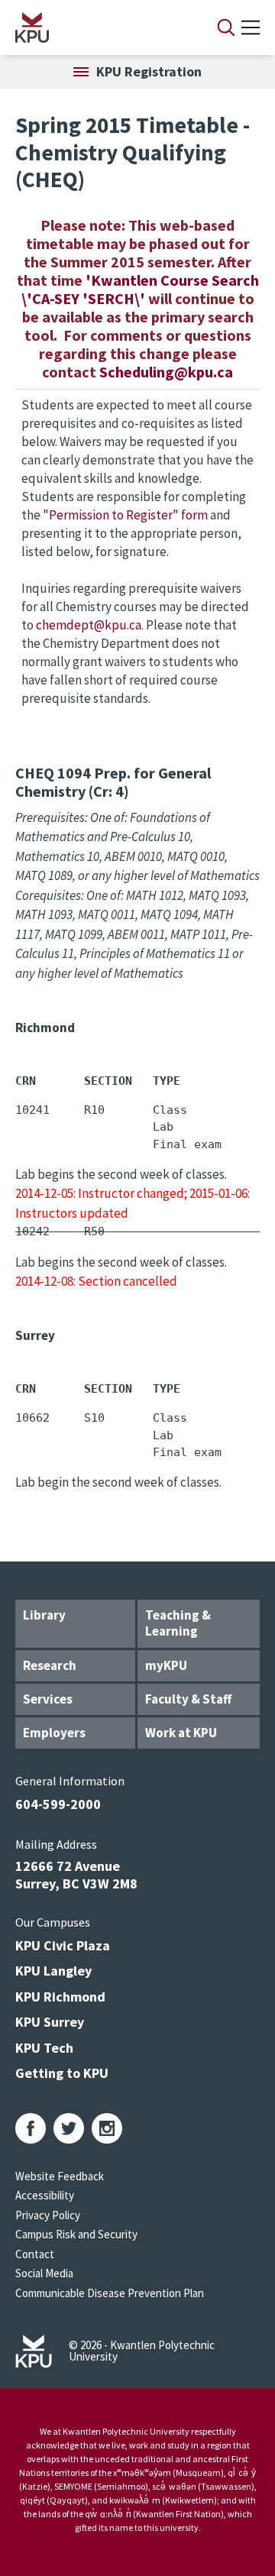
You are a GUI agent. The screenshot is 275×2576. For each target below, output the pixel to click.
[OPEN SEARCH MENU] (226, 28)
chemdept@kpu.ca (89, 625)
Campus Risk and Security (76, 2234)
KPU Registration (149, 71)
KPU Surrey (50, 2022)
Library (44, 1615)
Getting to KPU (62, 2073)
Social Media (44, 2273)
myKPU (166, 1665)
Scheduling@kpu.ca (166, 372)
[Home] (96, 28)
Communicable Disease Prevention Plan (110, 2293)
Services (48, 1699)
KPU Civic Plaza (63, 1945)
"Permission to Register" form (125, 515)
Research (50, 1665)
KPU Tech (44, 2048)
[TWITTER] (69, 2128)
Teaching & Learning (178, 1623)
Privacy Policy (48, 2215)
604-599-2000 (58, 1804)
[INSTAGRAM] (107, 2128)
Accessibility (45, 2195)
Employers (54, 1733)
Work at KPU (181, 1733)
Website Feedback (60, 2176)
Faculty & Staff (188, 1699)
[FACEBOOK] (31, 2128)
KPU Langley (53, 1971)
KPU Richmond (60, 1997)
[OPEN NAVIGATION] (251, 28)
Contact (35, 2254)
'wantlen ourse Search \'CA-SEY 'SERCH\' (140, 289)
